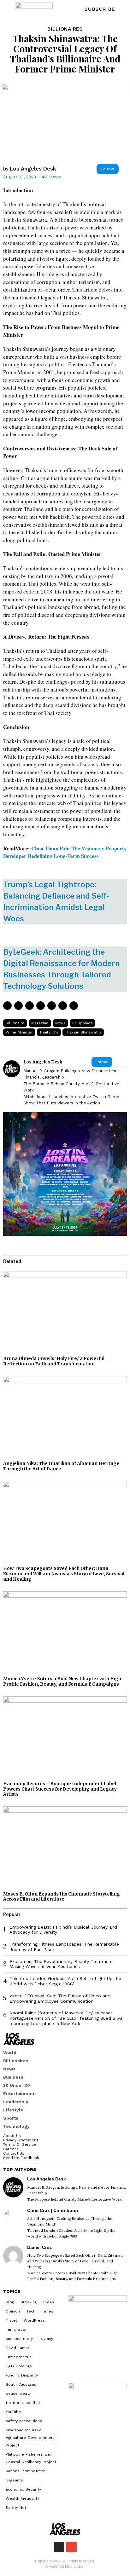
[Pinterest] (30, 1006)
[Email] (74, 1006)
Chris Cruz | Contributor (53, 2210)
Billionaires (65, 29)
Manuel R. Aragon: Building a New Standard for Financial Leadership (70, 1074)
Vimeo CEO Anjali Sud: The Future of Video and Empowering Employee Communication (60, 1998)
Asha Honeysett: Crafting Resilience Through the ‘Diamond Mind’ (70, 2222)
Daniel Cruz (39, 2247)
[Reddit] (63, 1006)
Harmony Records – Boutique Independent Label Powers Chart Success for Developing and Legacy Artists (60, 1789)
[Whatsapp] (52, 1006)
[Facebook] (7, 1006)
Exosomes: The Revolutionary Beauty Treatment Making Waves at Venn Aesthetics (61, 1964)
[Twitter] (18, 1006)
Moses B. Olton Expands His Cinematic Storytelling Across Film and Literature (62, 1897)
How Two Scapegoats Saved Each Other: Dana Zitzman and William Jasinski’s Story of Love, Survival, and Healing (64, 1574)
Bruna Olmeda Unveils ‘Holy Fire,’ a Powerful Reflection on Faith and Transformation (54, 1361)
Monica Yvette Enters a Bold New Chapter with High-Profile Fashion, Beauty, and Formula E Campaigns (63, 1681)
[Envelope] (71, 2547)
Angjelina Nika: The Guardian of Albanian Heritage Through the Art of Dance (61, 1466)
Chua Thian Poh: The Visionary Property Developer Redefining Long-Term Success (65, 852)
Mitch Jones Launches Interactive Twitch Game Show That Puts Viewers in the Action (71, 1100)
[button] (121, 9)
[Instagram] (59, 2547)
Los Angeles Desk (33, 169)
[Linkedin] (41, 1006)
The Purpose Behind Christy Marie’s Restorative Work (71, 1087)
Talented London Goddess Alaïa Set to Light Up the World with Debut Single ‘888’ (65, 1981)
